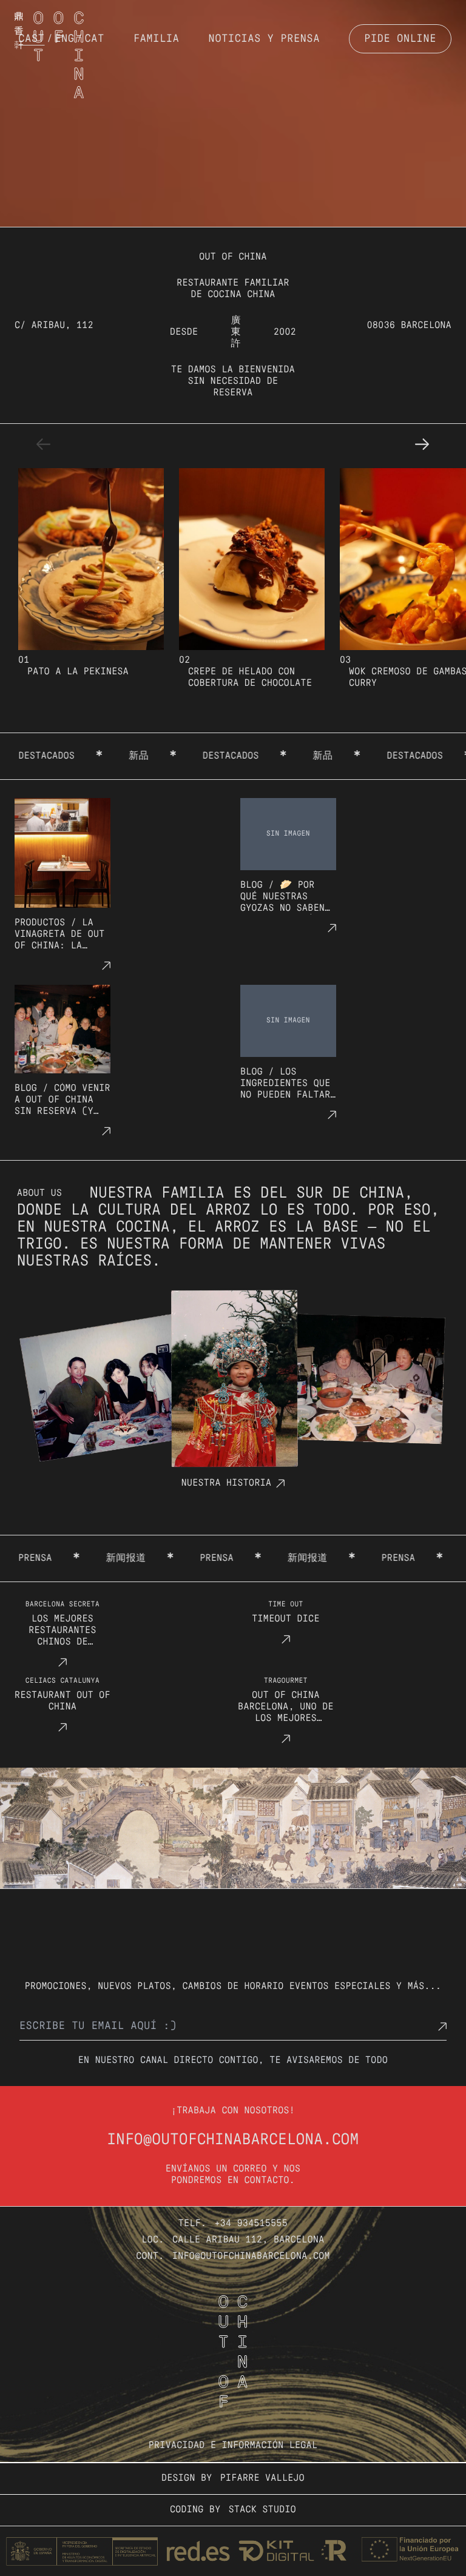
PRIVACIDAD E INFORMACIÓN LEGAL (233, 2446)
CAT (95, 39)
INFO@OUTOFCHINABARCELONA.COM (251, 2256)
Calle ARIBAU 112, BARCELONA (248, 2240)
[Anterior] (44, 444)
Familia (157, 39)
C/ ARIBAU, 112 (54, 326)
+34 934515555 (252, 2224)
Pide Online (400, 39)
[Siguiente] (422, 444)
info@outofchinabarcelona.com (233, 2140)
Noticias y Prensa (265, 39)
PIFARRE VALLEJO (262, 2478)
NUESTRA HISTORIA (226, 1483)
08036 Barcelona (409, 326)
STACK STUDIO (262, 2510)
